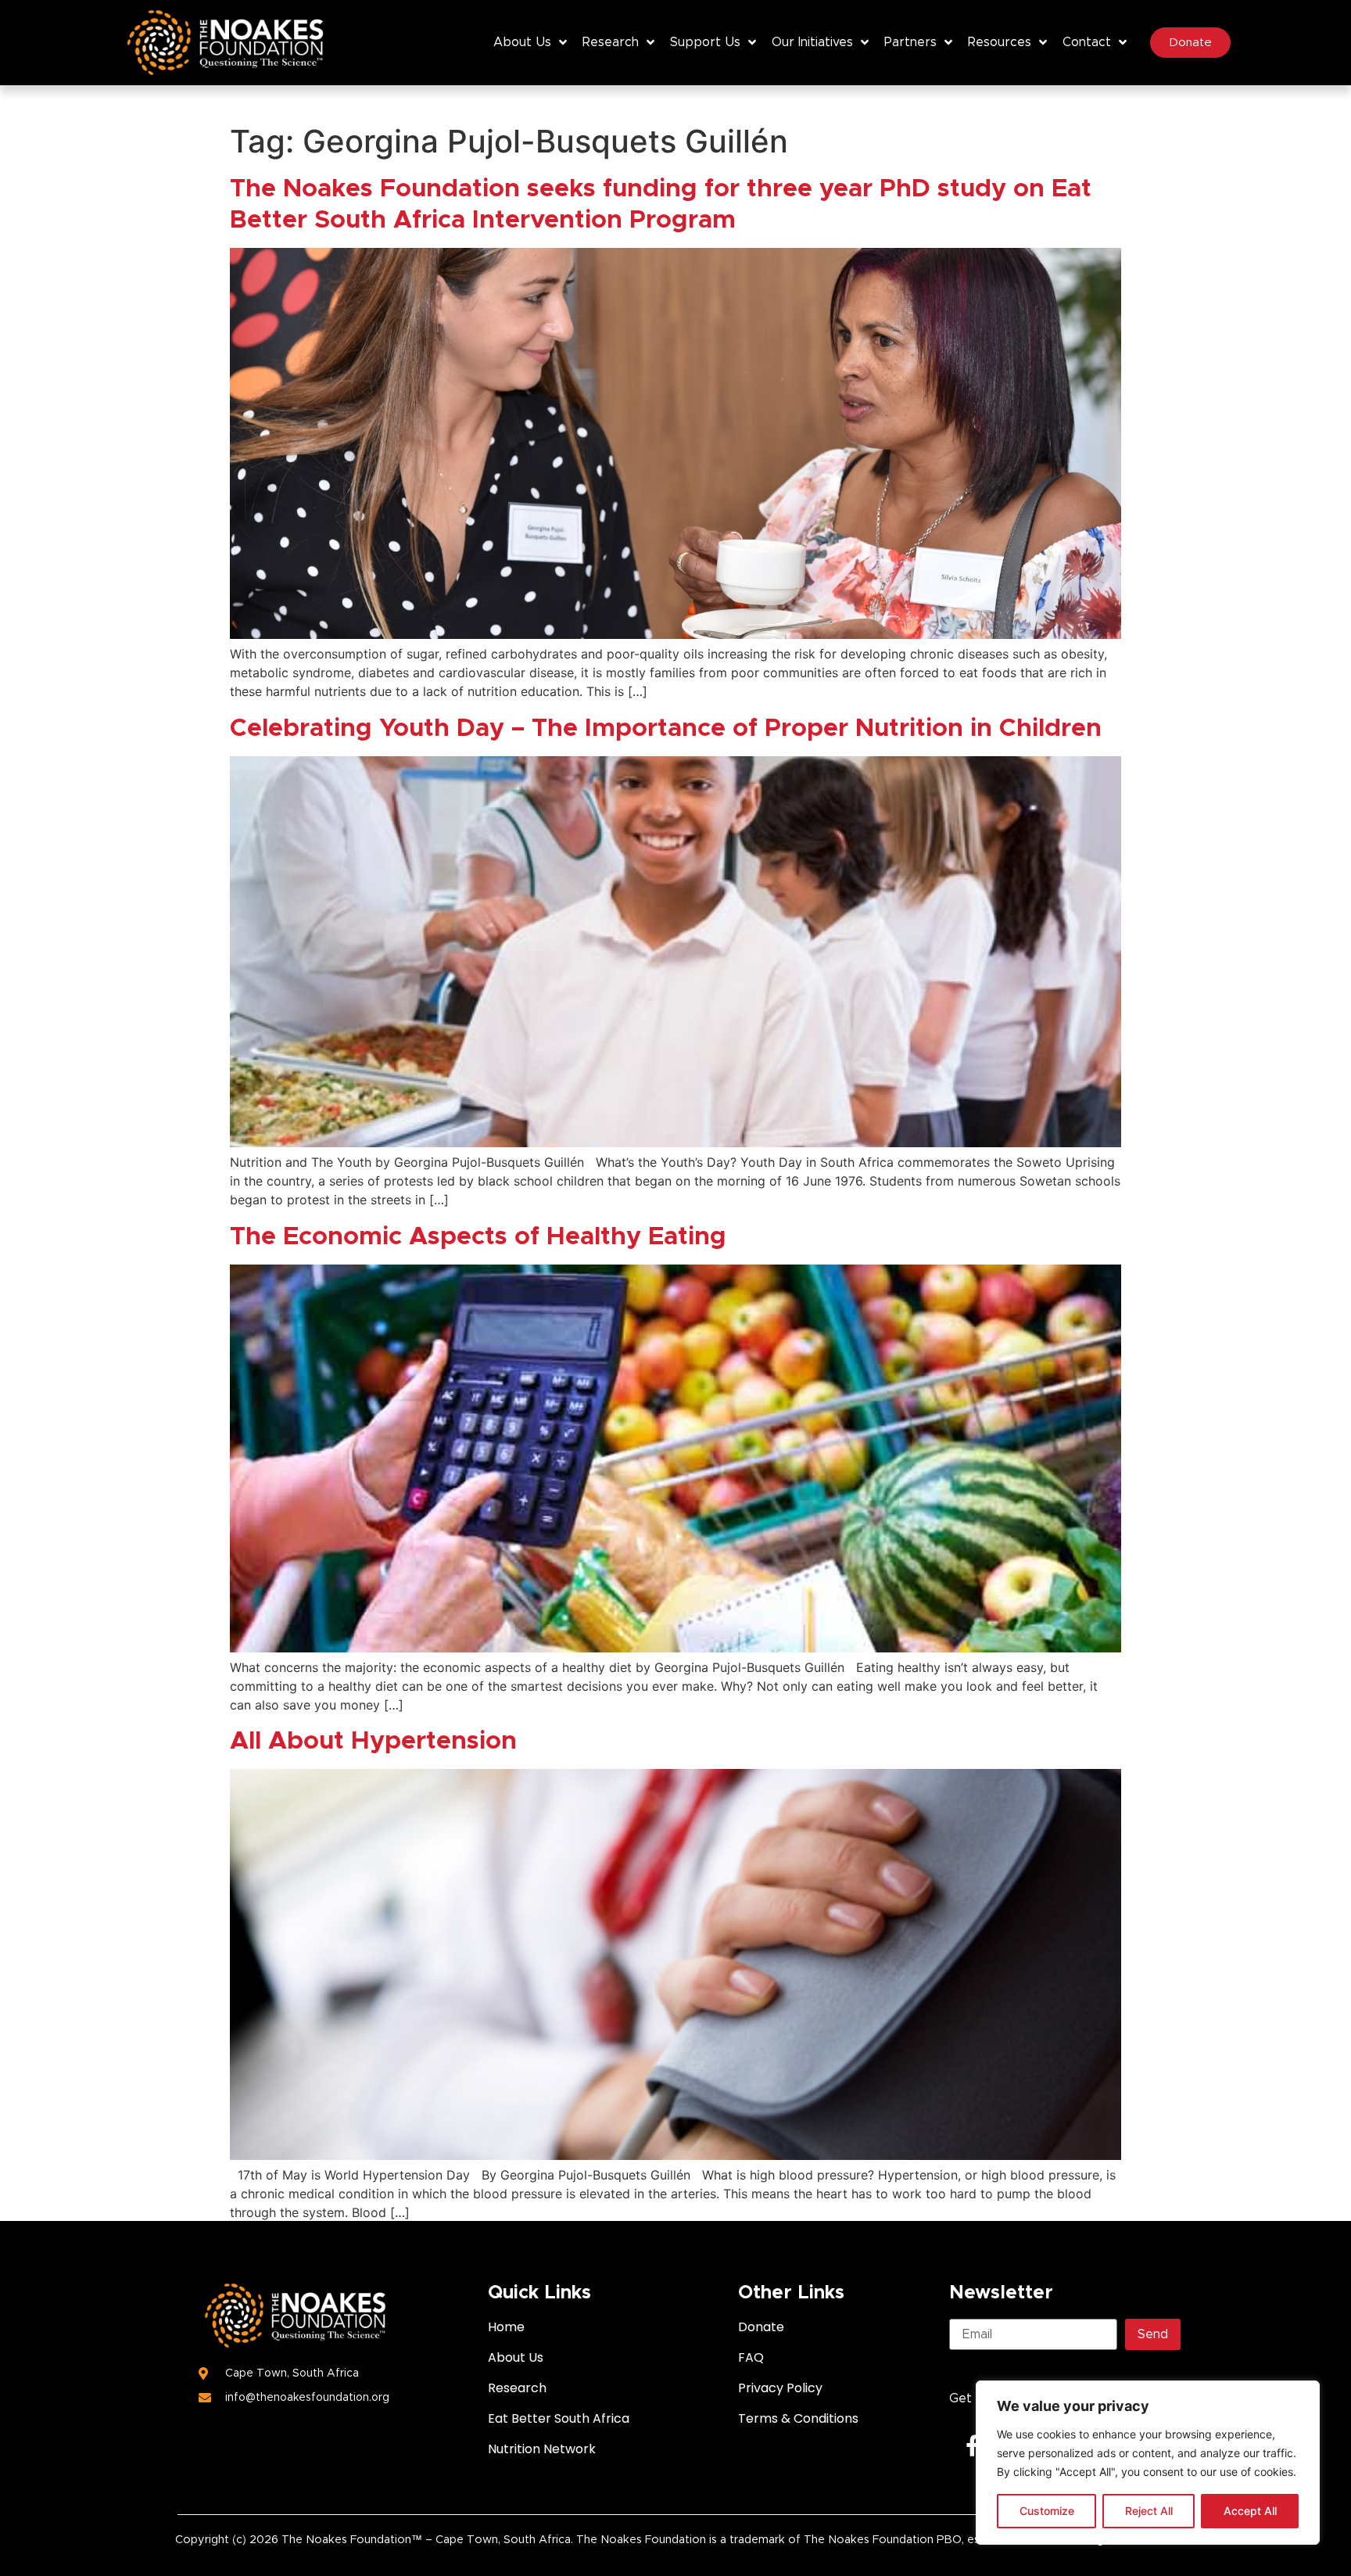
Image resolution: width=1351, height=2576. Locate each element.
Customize (1047, 2511)
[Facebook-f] (972, 2445)
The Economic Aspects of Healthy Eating (478, 1237)
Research (611, 42)
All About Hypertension (373, 1742)
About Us (522, 42)
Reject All (1149, 2511)
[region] (1148, 2463)
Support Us (705, 42)
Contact (1087, 42)
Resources (1000, 42)
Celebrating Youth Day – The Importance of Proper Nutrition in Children (666, 729)
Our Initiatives (812, 42)
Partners (910, 42)
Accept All (1250, 2511)
